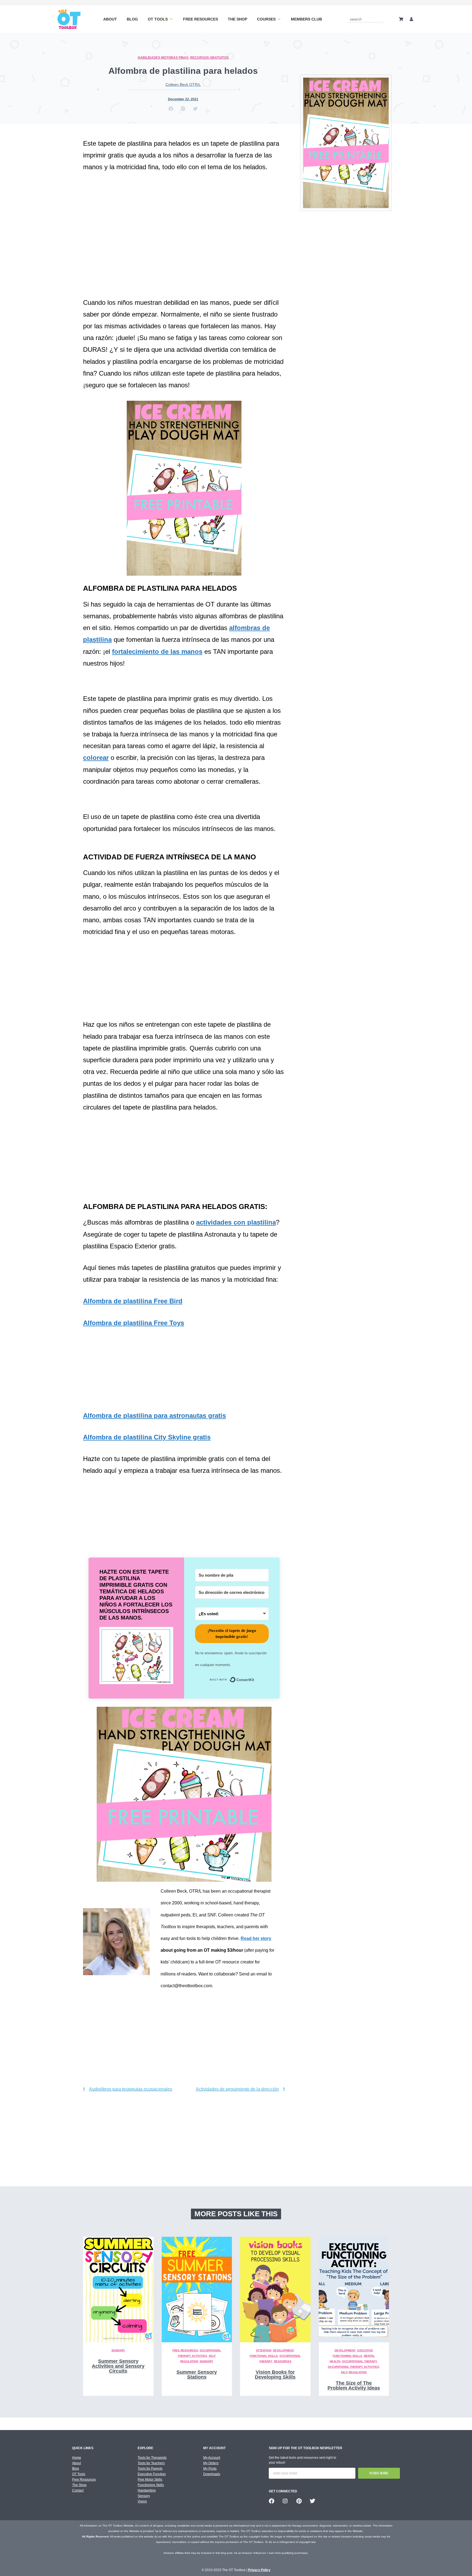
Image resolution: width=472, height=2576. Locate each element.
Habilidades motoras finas (163, 58)
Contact (78, 2490)
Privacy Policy (259, 2570)
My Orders (211, 2463)
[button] (171, 109)
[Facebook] (272, 2501)
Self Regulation (354, 2372)
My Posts (210, 2469)
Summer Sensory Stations (197, 2375)
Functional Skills (264, 2356)
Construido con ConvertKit (254, 1681)
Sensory (118, 2350)
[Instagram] (285, 2501)
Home (77, 2458)
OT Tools (158, 19)
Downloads (212, 2474)
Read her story (256, 1938)
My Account (212, 2458)
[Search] (380, 19)
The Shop (238, 19)
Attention (264, 2350)
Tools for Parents (150, 2469)
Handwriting (147, 2490)
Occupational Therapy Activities (353, 2367)
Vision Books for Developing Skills (275, 2375)
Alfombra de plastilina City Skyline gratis (147, 1437)
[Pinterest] (299, 2501)
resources (283, 2361)
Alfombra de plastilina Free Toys (134, 1323)
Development (283, 2350)
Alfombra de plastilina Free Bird (133, 1301)
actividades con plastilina (236, 1222)
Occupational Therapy (360, 2361)
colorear (96, 758)
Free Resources (200, 19)
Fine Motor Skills (150, 2480)
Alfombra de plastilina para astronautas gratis (154, 1416)
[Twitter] (312, 2501)
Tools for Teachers (151, 2463)
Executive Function (152, 2474)
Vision (142, 2501)
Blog (132, 19)
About (110, 19)
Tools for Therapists (152, 2458)
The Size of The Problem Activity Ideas (354, 2385)
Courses (266, 19)
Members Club (306, 19)
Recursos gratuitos (209, 58)
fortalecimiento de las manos (157, 652)
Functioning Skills (151, 2485)
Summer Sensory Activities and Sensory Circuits (118, 2366)
